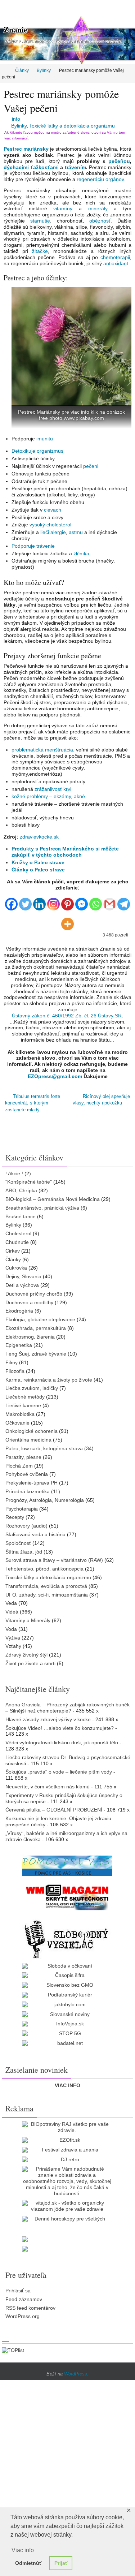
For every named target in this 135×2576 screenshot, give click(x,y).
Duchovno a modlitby (29, 1299)
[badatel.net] (67, 2040)
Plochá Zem (19, 1462)
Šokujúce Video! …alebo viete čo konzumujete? (60, 1724)
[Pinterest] (67, 901)
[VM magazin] (67, 1893)
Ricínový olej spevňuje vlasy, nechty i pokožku (101, 1099)
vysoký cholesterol (50, 525)
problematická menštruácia (42, 750)
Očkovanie (17, 1419)
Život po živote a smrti (30, 1660)
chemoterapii (115, 257)
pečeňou (119, 161)
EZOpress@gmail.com (55, 1076)
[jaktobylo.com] (67, 2001)
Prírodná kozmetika (28, 1488)
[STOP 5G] (67, 2030)
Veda (11, 1600)
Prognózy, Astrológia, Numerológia (45, 1496)
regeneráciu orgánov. (101, 179)
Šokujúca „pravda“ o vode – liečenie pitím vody (59, 1769)
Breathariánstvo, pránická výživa (42, 1204)
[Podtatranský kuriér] (67, 1992)
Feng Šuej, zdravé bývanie (36, 1351)
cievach (53, 510)
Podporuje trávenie (33, 546)
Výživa (13, 1634)
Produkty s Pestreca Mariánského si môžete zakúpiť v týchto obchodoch (65, 852)
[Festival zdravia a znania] (67, 2146)
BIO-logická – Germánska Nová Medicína (53, 1196)
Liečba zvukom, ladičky (32, 1385)
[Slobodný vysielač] (67, 1935)
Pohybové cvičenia (27, 1471)
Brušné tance (21, 1213)
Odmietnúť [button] (28, 2563)
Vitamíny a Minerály (28, 1617)
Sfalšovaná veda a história (35, 1531)
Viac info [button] (23, 2550)
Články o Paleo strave (38, 870)
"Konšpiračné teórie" (29, 1179)
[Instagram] (53, 901)
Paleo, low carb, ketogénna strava (44, 1445)
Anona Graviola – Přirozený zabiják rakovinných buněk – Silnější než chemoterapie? (67, 1704)
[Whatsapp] (96, 901)
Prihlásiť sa (18, 2287)
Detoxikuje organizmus (37, 451)
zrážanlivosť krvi (53, 789)
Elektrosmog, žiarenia (30, 1333)
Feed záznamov (24, 2296)
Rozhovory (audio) (26, 1522)
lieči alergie (53, 532)
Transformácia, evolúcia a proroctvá (46, 1582)
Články (22, 70)
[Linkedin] (39, 901)
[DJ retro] (67, 2156)
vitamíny (63, 208)
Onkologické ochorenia (31, 1428)
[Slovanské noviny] (67, 2011)
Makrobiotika (20, 1410)
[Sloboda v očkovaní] (67, 1962)
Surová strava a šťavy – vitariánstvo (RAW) (54, 1557)
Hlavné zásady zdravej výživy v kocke (48, 1716)
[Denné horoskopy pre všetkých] (67, 2216)
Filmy (12, 1359)
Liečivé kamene (23, 1402)
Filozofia (15, 1368)
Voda (11, 1625)
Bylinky (44, 70)
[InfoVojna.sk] (67, 2021)
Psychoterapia (22, 1505)
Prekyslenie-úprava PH (31, 1479)
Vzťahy (13, 1643)
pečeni (91, 466)
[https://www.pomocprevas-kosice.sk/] (67, 1862)
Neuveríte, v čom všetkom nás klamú (48, 1783)
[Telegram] (124, 901)
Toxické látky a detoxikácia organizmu (72, 126)
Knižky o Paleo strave (38, 862)
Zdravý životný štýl (26, 1651)
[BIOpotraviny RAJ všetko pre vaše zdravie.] (67, 2124)
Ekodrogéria (19, 1308)
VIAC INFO (67, 2082)
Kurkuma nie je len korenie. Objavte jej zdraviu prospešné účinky (58, 1818)
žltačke (40, 251)
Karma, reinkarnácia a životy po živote (49, 1376)
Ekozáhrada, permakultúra (36, 1325)
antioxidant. (116, 263)
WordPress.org (22, 2313)
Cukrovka (16, 1265)
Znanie (15, 29)
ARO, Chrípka (21, 1187)
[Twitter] (25, 901)
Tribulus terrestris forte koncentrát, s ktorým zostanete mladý (33, 1102)
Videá (12, 1608)
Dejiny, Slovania (23, 1273)
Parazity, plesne (23, 1453)
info (16, 119)
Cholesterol (18, 1230)
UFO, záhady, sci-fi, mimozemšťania (47, 1591)
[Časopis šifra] (67, 1972)
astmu (76, 532)
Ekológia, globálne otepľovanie (40, 1316)
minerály (98, 208)
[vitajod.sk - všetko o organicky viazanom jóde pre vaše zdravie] (67, 2203)
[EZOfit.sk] (67, 2137)
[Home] (5, 70)
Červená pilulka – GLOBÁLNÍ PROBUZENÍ (54, 1806)
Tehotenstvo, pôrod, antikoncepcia (44, 1565)
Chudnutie (17, 1239)
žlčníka (81, 553)
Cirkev (13, 1247)
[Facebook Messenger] (82, 901)
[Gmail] (110, 901)
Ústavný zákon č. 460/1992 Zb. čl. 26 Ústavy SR (67, 1016)
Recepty (15, 1514)
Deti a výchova (22, 1282)
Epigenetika (19, 1342)
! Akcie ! (14, 1170)
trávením (75, 167)
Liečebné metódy (25, 1393)
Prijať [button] (61, 2563)
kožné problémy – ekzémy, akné (48, 796)
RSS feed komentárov (30, 2304)
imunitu (45, 439)
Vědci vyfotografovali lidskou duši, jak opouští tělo (62, 1739)
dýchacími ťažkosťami (31, 167)
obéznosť (100, 221)
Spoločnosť (18, 1539)
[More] (67, 921)
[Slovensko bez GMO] (67, 1982)
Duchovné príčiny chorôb (34, 1290)
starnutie (40, 221)
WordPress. (76, 2371)
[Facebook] (11, 901)
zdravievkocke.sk (39, 837)
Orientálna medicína (28, 1436)
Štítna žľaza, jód (24, 1548)
